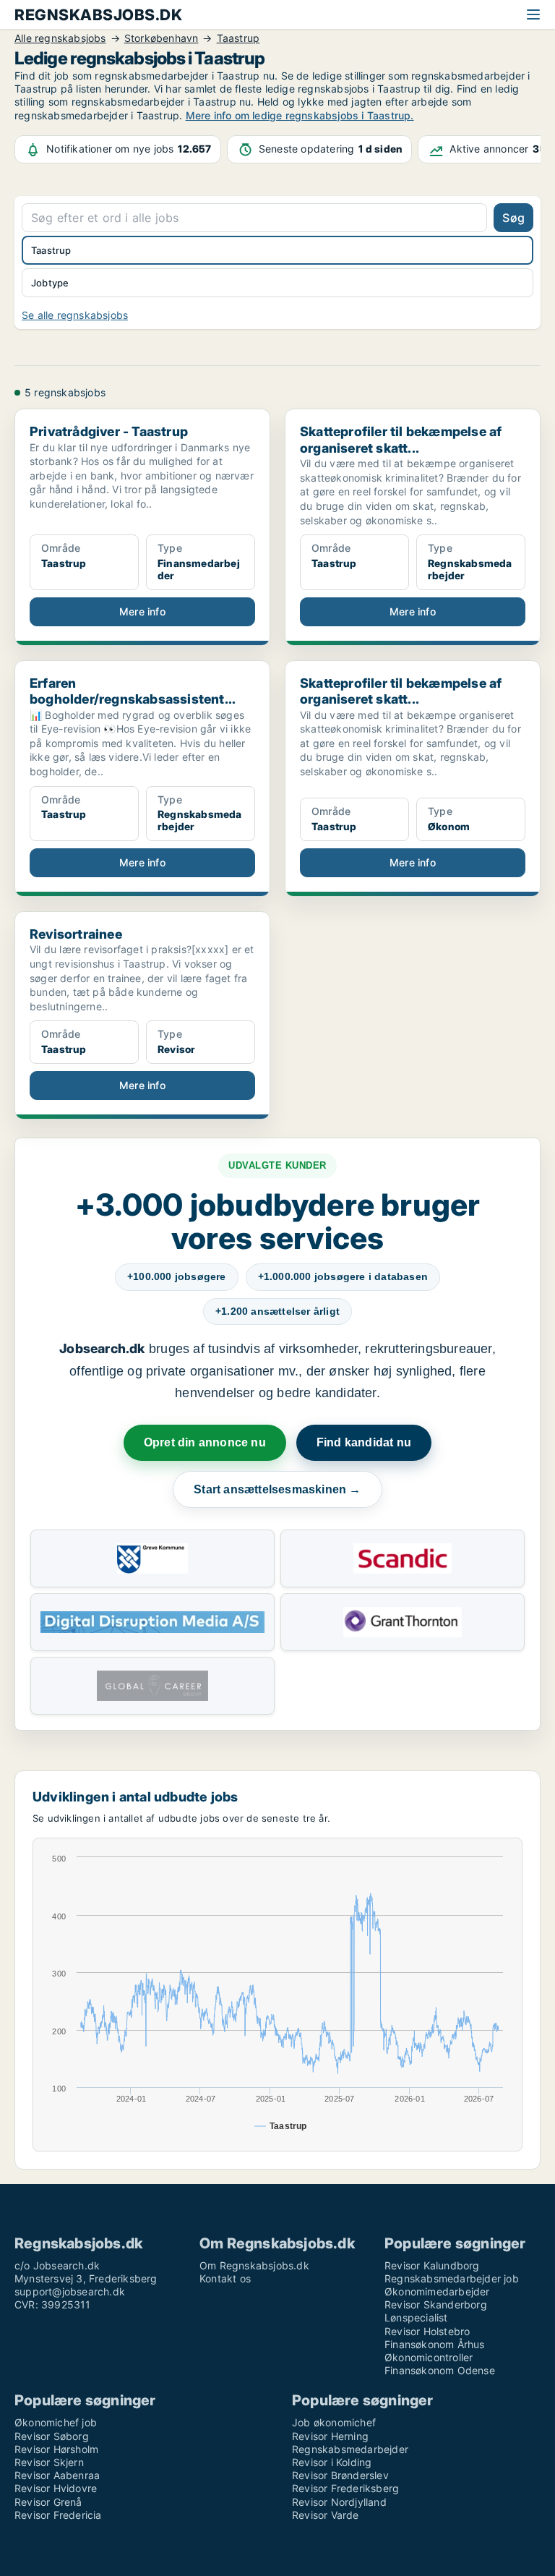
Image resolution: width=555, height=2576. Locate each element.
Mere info (142, 611)
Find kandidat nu (364, 1442)
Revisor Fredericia (58, 2515)
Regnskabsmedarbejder (350, 2449)
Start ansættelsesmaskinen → (277, 1489)
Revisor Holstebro (427, 2331)
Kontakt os (225, 2278)
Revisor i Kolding (332, 2462)
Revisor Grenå (48, 2502)
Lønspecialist (416, 2317)
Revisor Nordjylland (339, 2502)
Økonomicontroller (429, 2357)
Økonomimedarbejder (437, 2291)
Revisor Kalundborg (432, 2265)
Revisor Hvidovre (56, 2488)
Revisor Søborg (52, 2436)
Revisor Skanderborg (436, 2304)
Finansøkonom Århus (435, 2344)
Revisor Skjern (49, 2462)
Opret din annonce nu (205, 1442)
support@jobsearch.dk (70, 2291)
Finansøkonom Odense (440, 2370)
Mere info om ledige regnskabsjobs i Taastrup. (300, 115)
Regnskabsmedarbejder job (452, 2278)
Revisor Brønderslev (340, 2475)
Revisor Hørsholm (56, 2449)
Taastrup (51, 250)
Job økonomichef (334, 2422)
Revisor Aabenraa (57, 2475)
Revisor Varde (326, 2515)
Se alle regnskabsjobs (75, 315)
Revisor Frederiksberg (345, 2488)
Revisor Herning (330, 2436)
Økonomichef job (56, 2422)
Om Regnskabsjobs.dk (254, 2265)
